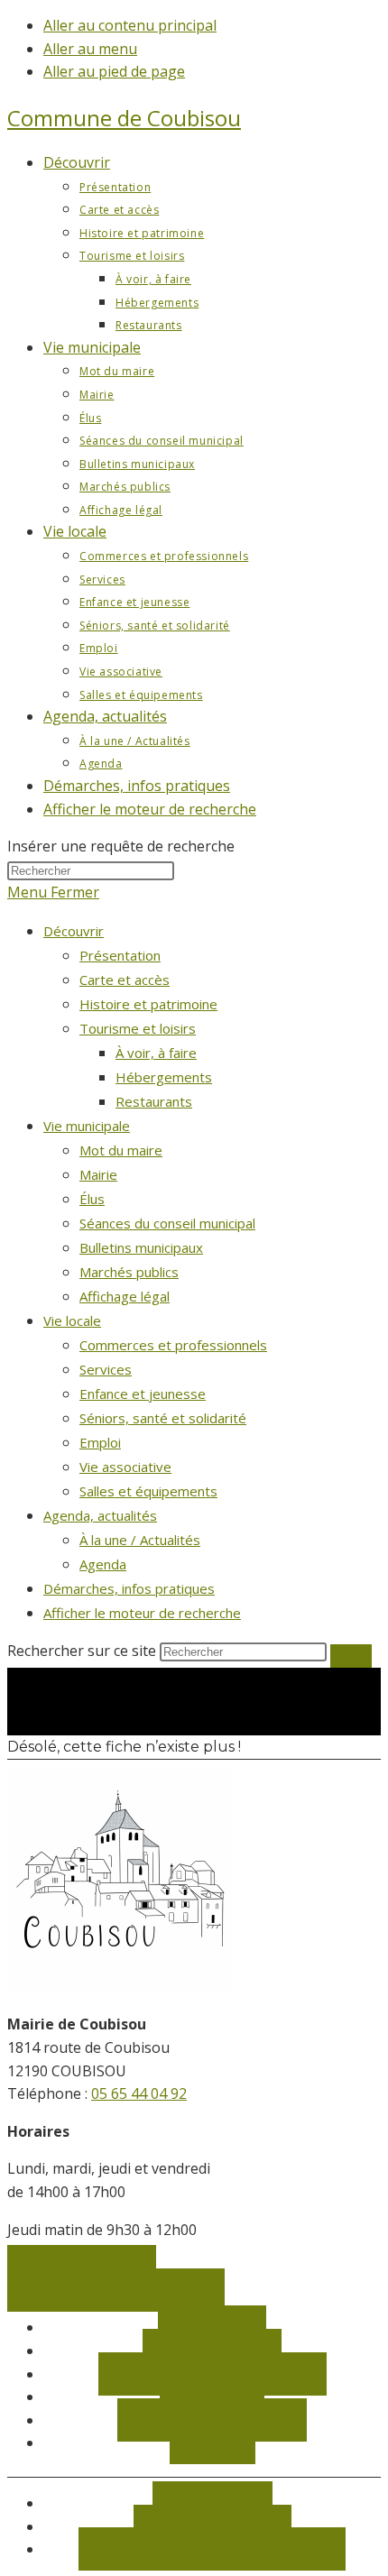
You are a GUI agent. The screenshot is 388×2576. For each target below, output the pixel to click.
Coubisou (124, 118)
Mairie (98, 1174)
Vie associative (125, 1467)
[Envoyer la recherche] (351, 1656)
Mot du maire (121, 1150)
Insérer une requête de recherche (121, 846)
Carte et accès (125, 980)
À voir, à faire (156, 1053)
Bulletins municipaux (141, 1247)
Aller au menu (90, 49)
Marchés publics (129, 1272)
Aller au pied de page (114, 71)
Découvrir (74, 931)
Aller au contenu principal (130, 25)
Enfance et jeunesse (143, 1394)
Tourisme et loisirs (138, 1028)
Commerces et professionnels (173, 1345)
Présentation (120, 955)
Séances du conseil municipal (167, 1223)
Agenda (103, 1564)
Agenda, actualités (100, 1515)
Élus (92, 1199)
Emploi (100, 1442)
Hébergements (164, 1077)
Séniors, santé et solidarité (163, 1418)
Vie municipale (87, 1126)
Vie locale (72, 1320)
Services (106, 1369)
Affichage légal (125, 1296)
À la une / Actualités (140, 1540)
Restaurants (154, 1101)
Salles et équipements (148, 1491)
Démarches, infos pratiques (129, 1588)
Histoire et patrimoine (148, 1004)
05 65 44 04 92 (139, 2093)
